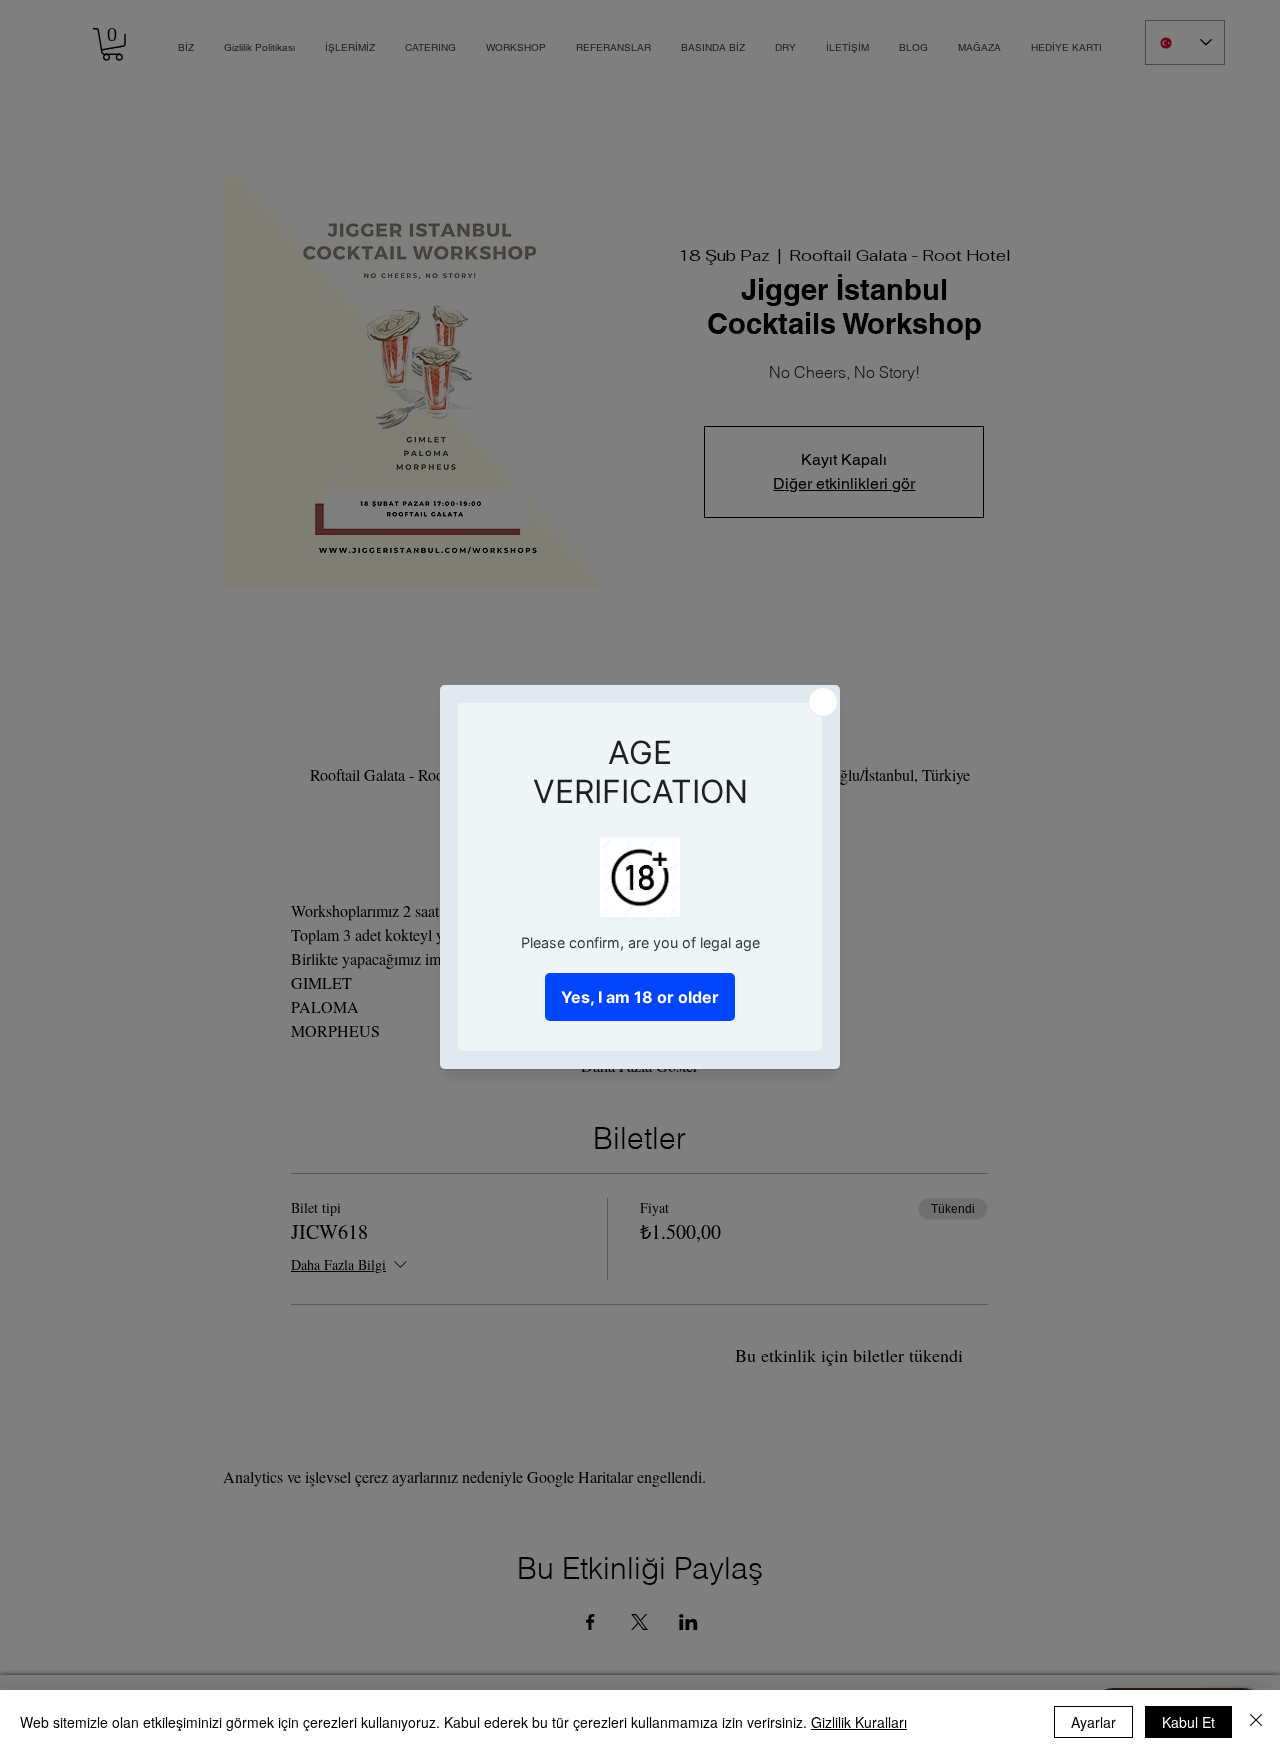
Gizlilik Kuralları (859, 1722)
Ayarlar (1093, 1722)
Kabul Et (1188, 1722)
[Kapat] (1256, 1722)
